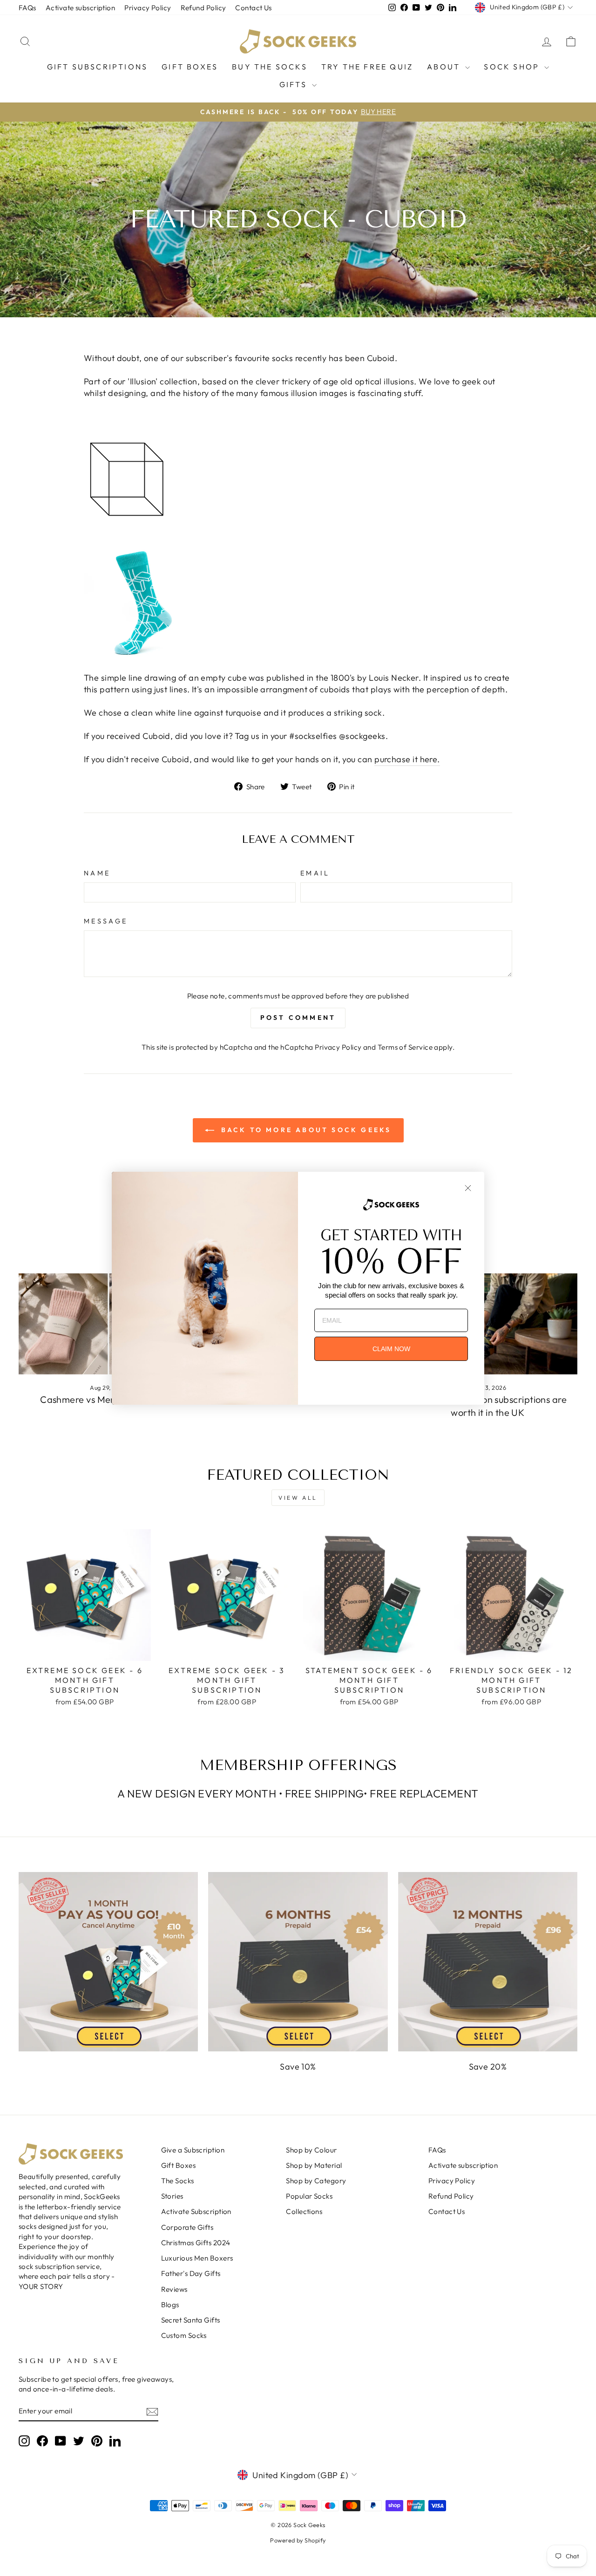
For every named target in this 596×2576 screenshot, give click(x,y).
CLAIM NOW (391, 1349)
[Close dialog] (468, 1188)
